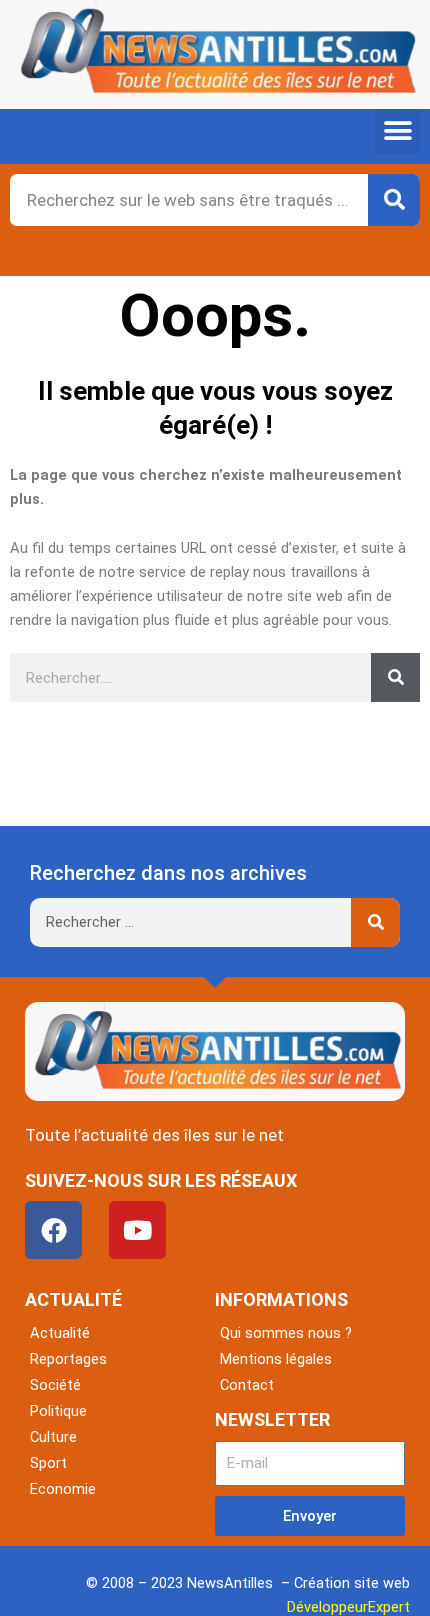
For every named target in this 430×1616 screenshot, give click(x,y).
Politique (58, 1411)
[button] (397, 131)
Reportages (68, 1359)
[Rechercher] (394, 200)
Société (55, 1385)
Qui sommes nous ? (286, 1333)
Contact (247, 1385)
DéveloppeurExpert (348, 1607)
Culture (53, 1437)
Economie (63, 1489)
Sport (48, 1463)
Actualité (60, 1333)
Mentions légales (276, 1359)
